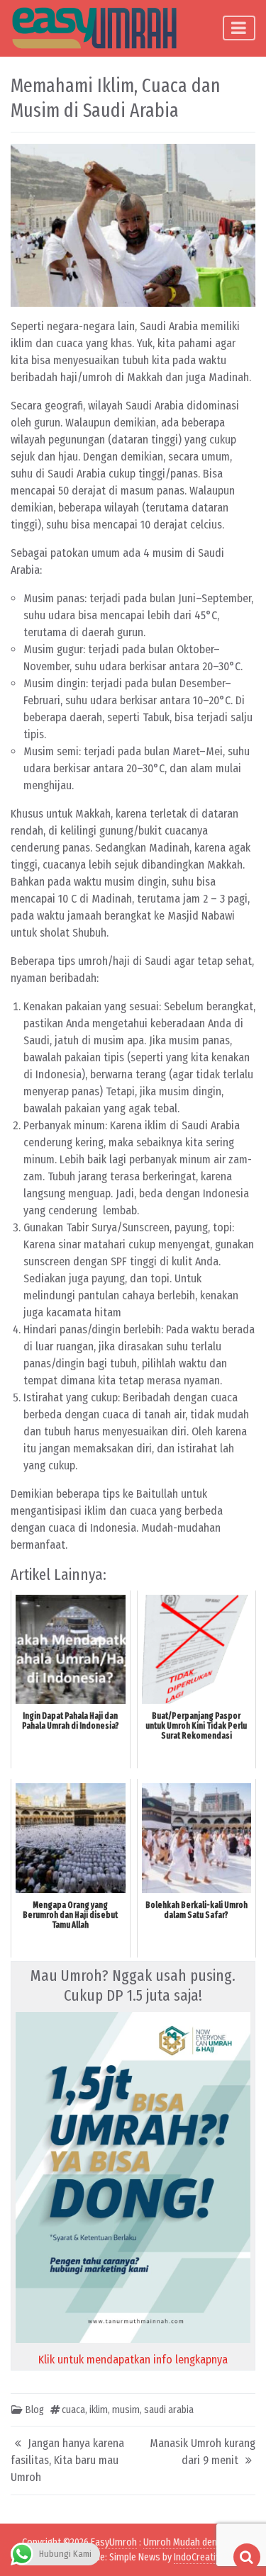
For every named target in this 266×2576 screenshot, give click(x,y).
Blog (35, 2410)
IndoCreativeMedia (211, 2557)
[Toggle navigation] (239, 28)
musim (126, 2410)
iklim (99, 2410)
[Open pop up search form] (247, 2557)
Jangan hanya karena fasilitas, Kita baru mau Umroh (67, 2460)
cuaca (73, 2410)
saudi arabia (169, 2410)
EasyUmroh (114, 2542)
